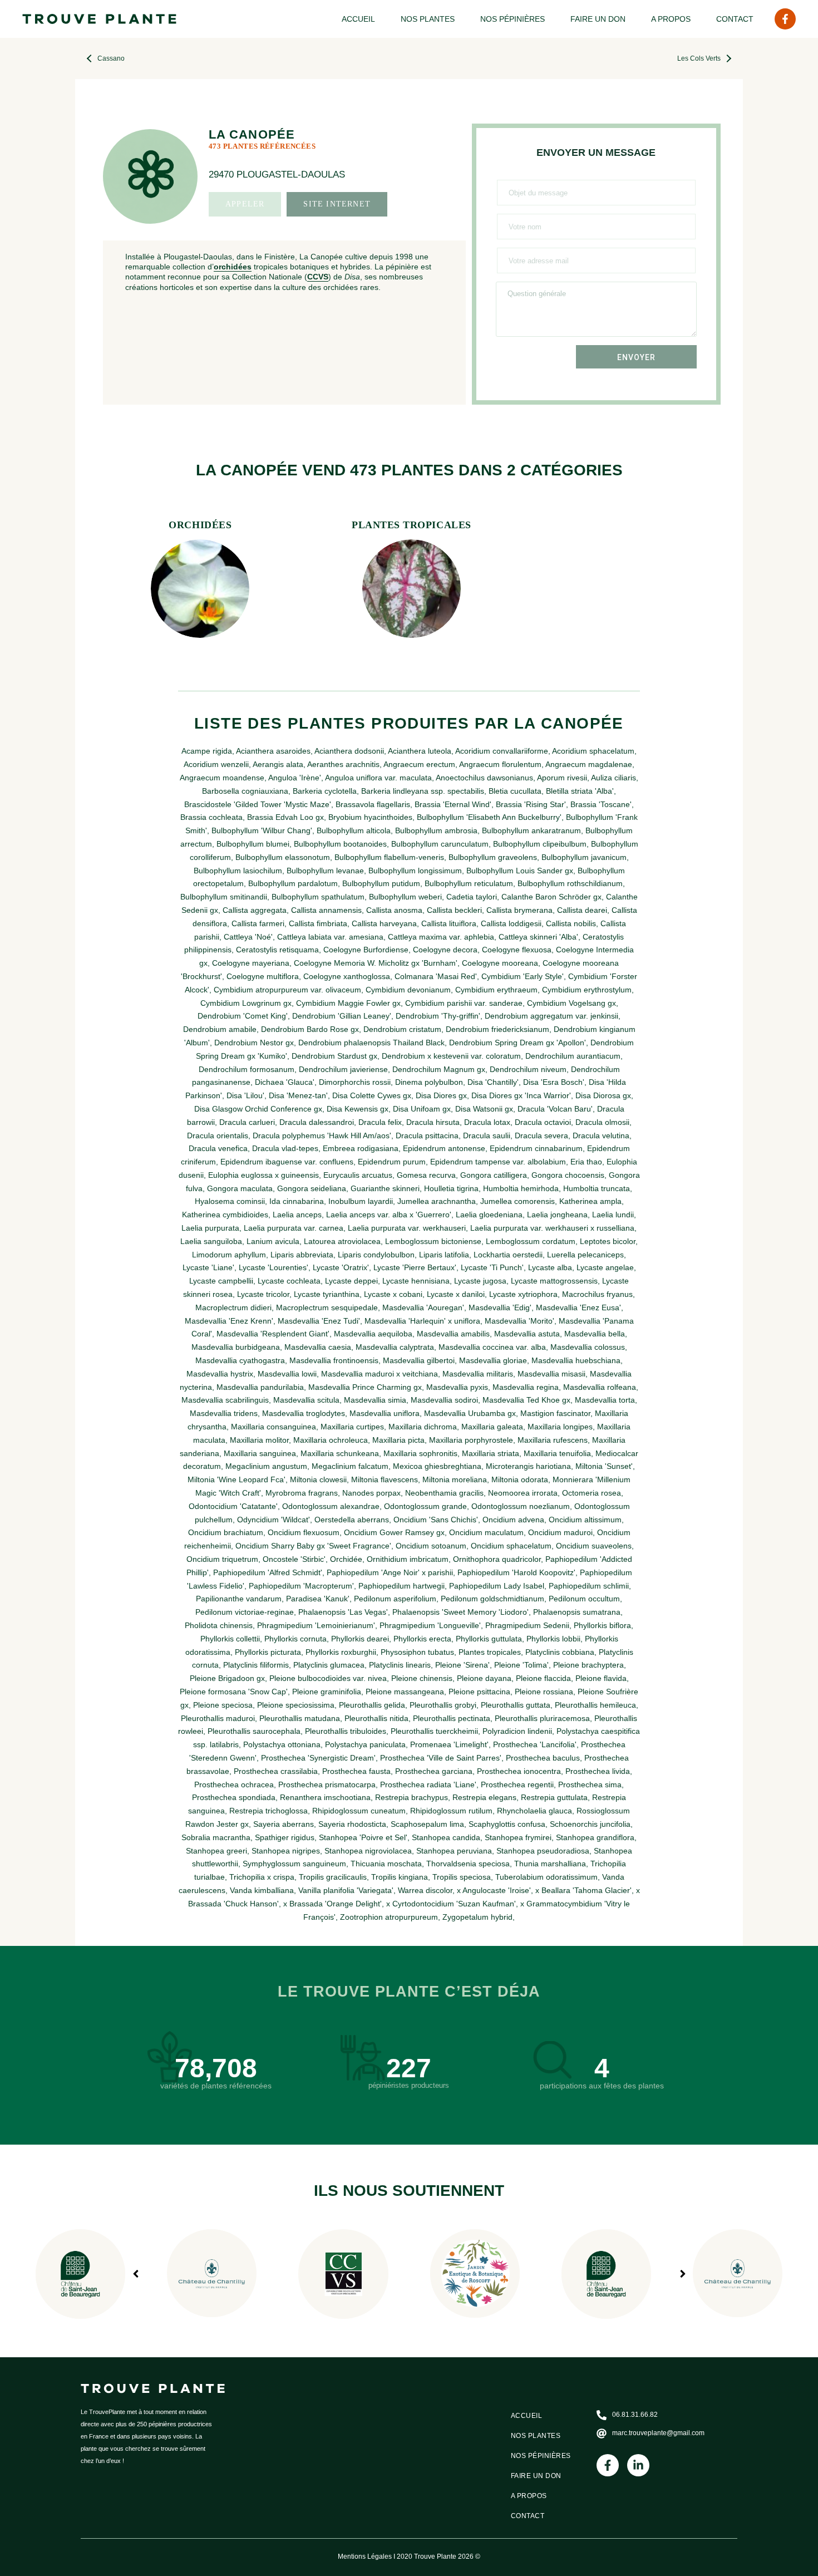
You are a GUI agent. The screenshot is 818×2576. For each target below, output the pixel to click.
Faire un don (598, 19)
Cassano (111, 58)
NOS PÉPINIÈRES (513, 19)
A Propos (671, 19)
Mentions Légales (365, 2557)
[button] (683, 2274)
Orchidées (200, 525)
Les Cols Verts (699, 58)
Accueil (358, 19)
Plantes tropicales (412, 525)
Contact (735, 19)
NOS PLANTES (428, 19)
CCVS (318, 277)
